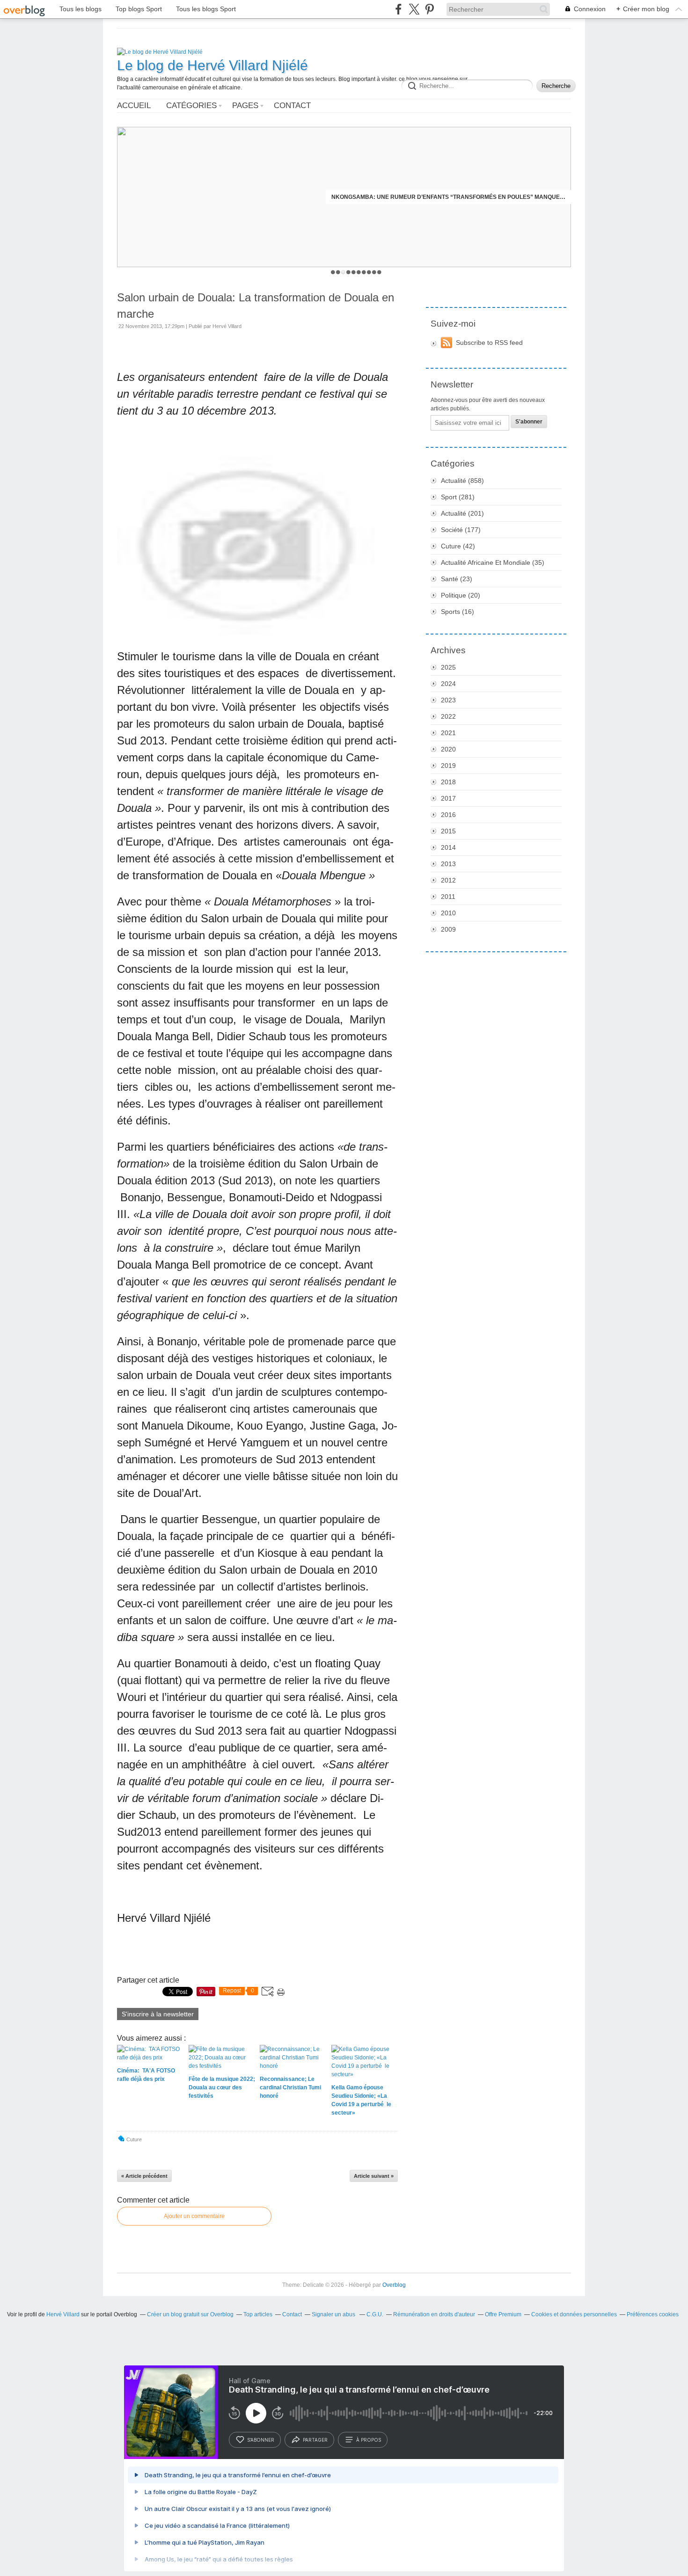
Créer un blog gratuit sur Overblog (190, 2314)
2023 (448, 700)
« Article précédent (144, 2176)
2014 (448, 847)
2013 (448, 864)
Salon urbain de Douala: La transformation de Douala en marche (256, 306)
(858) (462, 481)
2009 (448, 929)
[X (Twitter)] (414, 9)
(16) (457, 612)
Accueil (134, 106)
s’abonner (261, 2440)
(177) (461, 530)
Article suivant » (374, 2176)
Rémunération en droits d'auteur (434, 2314)
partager (315, 2440)
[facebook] (399, 9)
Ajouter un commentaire (194, 2216)
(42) (458, 546)
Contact (292, 106)
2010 (448, 913)
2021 (448, 733)
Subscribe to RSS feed (489, 343)
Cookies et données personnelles (574, 2314)
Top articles (258, 2314)
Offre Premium (503, 2314)
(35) (493, 562)
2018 (448, 782)
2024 (448, 684)
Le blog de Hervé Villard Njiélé (212, 65)
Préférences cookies (653, 2314)
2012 (448, 880)
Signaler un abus (334, 2314)
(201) (462, 513)
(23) (457, 579)
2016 (448, 815)
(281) (458, 497)
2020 (448, 749)
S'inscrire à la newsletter (158, 2014)
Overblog (394, 2285)
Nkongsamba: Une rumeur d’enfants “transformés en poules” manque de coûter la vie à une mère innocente (448, 197)
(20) (461, 595)
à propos (369, 2440)
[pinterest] (429, 9)
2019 (448, 766)
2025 (448, 667)
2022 (448, 716)
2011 (448, 897)
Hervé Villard (63, 2314)
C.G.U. (375, 2314)
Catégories (191, 106)
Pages (245, 106)
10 (379, 272)
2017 (448, 798)
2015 (448, 831)
